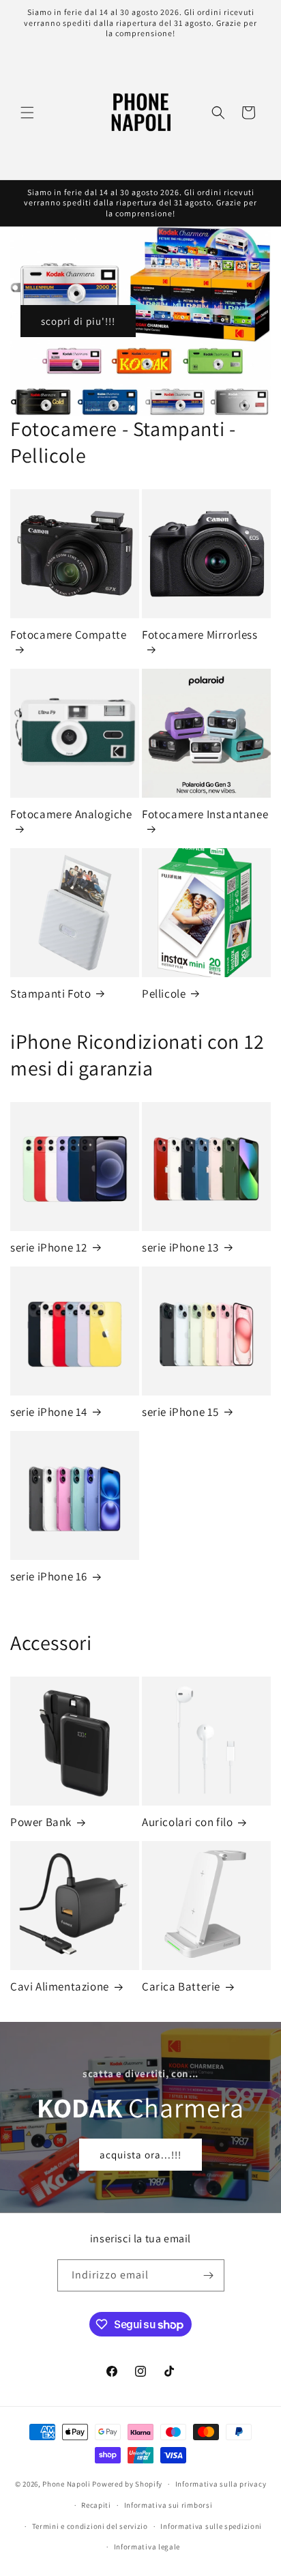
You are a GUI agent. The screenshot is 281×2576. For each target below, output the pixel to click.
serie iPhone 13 (180, 1247)
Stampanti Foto (50, 994)
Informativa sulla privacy (221, 2484)
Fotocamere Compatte (68, 635)
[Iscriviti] (209, 2275)
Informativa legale (147, 2547)
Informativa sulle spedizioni (211, 2526)
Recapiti (96, 2505)
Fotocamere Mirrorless (200, 635)
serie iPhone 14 (49, 1412)
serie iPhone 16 (49, 1576)
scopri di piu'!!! (78, 320)
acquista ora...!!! (140, 2154)
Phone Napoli (66, 2484)
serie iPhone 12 (49, 1247)
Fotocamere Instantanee (205, 814)
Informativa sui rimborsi (168, 2505)
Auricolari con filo (187, 1822)
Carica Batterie (181, 1986)
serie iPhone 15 (180, 1412)
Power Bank (41, 1822)
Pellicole (164, 994)
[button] (27, 113)
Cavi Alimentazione (60, 1986)
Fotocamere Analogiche (71, 814)
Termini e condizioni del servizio (90, 2526)
